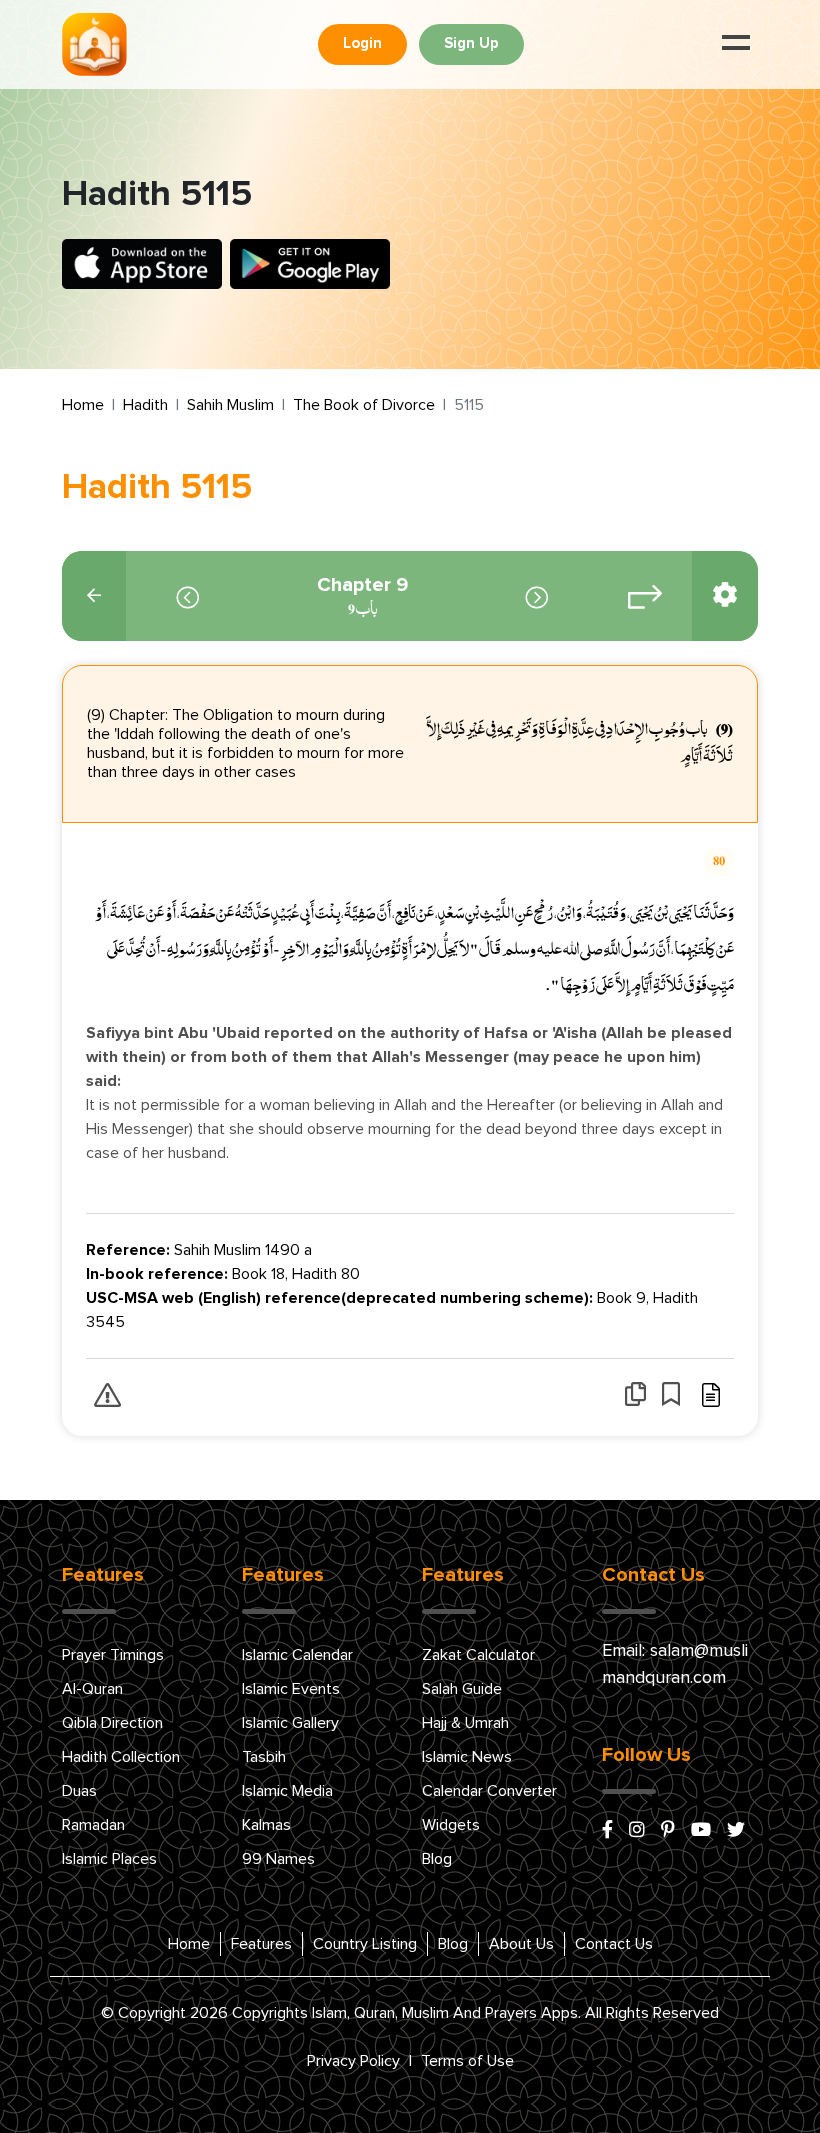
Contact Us (614, 1944)
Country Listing (365, 1944)
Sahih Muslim (230, 405)
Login (362, 43)
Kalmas (266, 1825)
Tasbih (264, 1757)
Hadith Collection (121, 1757)
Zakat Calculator (478, 1655)
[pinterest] (668, 1831)
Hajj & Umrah (465, 1723)
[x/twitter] (736, 1831)
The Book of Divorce (364, 405)
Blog (437, 1859)
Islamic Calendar (297, 1655)
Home (83, 405)
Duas (79, 1791)
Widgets (451, 1825)
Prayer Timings (113, 1655)
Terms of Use (467, 2061)
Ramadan (93, 1825)
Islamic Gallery (290, 1723)
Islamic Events (291, 1689)
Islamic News (467, 1757)
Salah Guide (462, 1689)
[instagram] (637, 1831)
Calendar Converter (489, 1791)
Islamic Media (287, 1791)
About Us (521, 1944)
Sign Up (471, 43)
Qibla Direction (112, 1723)
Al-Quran (92, 1689)
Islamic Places (109, 1859)
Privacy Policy (353, 2061)
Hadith (145, 405)
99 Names (278, 1859)
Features (261, 1944)
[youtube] (701, 1831)
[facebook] (607, 1831)
